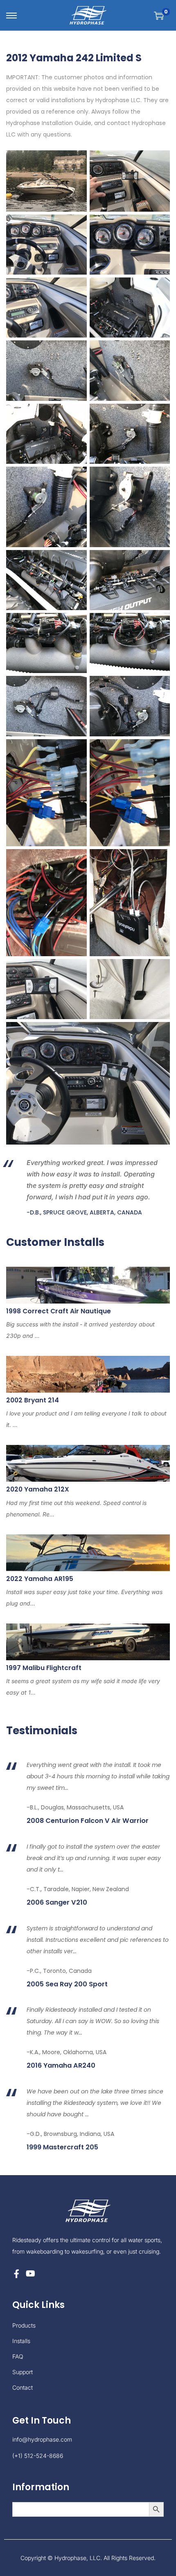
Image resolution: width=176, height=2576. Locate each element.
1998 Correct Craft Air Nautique (59, 1311)
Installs (21, 2341)
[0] (159, 16)
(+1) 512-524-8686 (38, 2456)
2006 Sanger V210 (57, 1903)
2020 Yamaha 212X (38, 1489)
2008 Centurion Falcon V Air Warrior (88, 1821)
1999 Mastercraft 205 (62, 2147)
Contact (23, 2387)
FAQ (18, 2356)
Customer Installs (55, 1242)
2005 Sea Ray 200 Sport (67, 1984)
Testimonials (42, 1731)
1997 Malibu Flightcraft (44, 1668)
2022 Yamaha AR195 (40, 1579)
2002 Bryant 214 (33, 1400)
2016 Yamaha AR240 (61, 2066)
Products (24, 2325)
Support (23, 2372)
